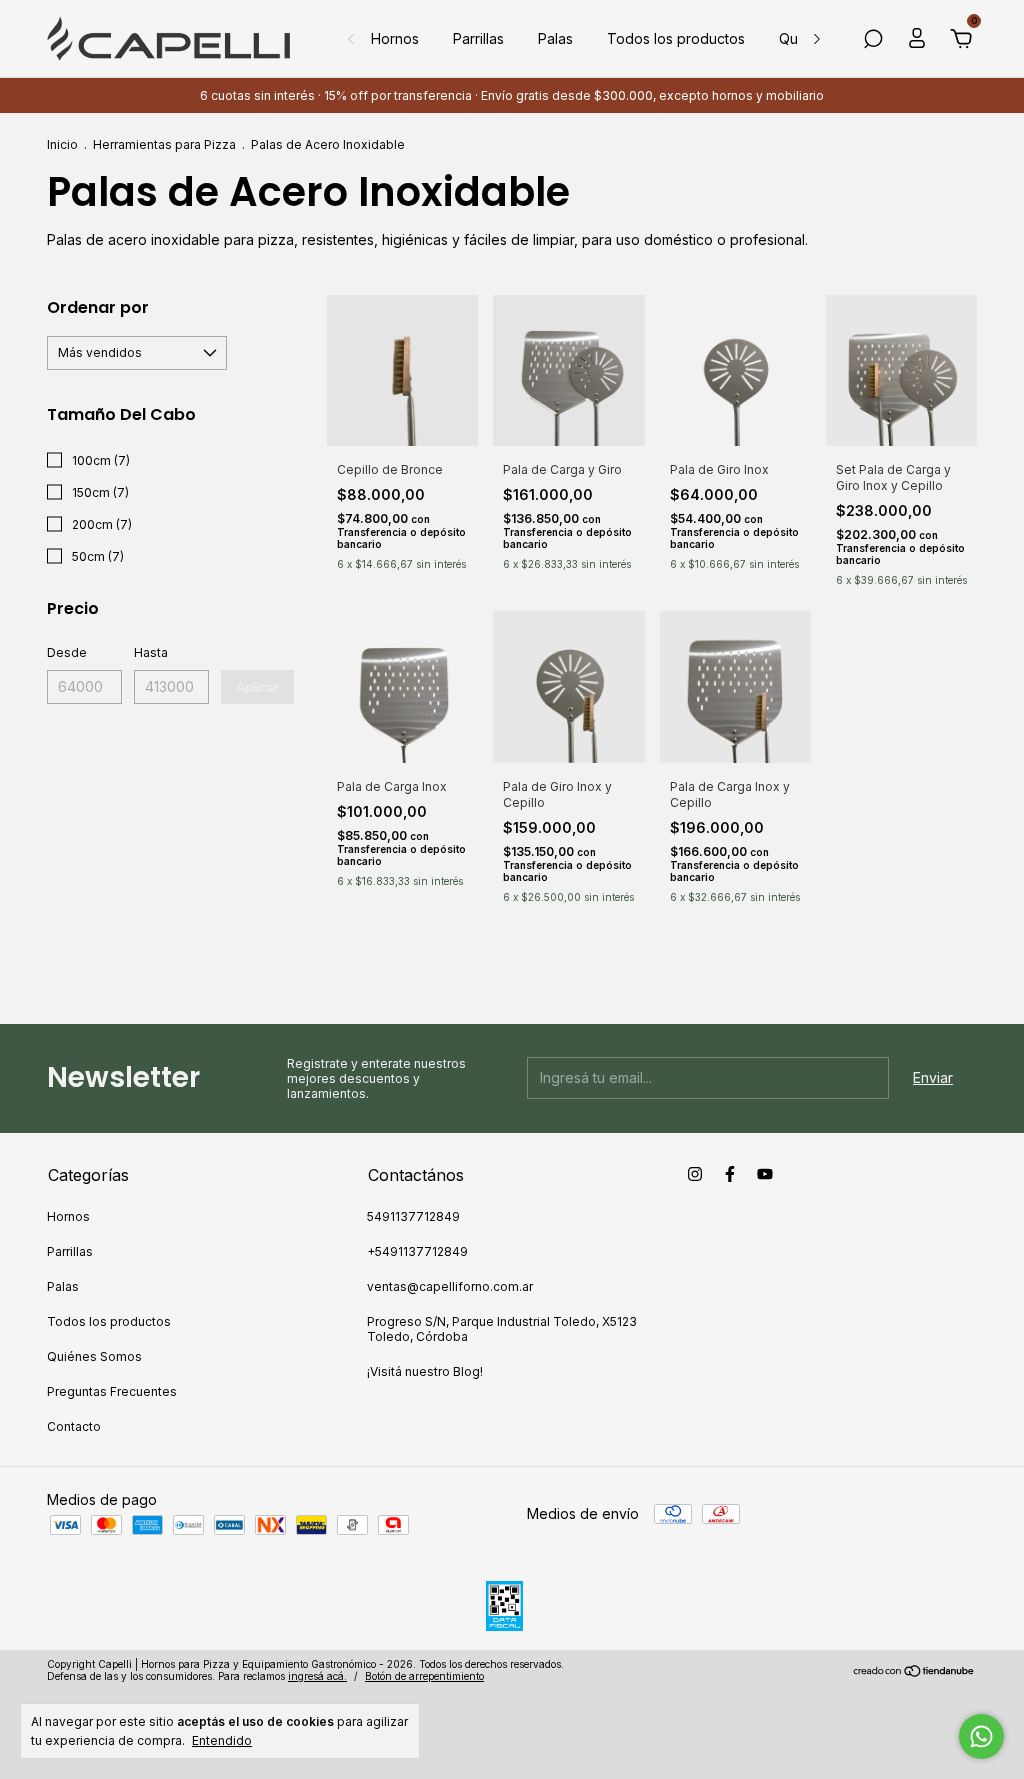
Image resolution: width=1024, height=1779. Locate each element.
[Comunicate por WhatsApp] (981, 1736)
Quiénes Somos (94, 1356)
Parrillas (478, 38)
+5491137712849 (417, 1251)
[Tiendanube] (914, 1672)
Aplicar (257, 687)
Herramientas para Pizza (164, 144)
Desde (67, 652)
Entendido (222, 1740)
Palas (555, 38)
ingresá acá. (317, 1676)
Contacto (74, 1426)
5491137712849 (413, 1216)
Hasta (151, 652)
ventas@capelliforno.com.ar (450, 1286)
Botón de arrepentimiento (424, 1676)
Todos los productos (676, 38)
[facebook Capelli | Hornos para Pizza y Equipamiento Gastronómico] (730, 1174)
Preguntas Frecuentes (112, 1391)
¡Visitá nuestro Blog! (425, 1371)
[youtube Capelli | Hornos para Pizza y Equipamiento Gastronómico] (765, 1174)
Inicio (62, 144)
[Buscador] (873, 41)
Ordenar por (98, 307)
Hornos (395, 38)
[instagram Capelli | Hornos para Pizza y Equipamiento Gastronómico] (695, 1174)
